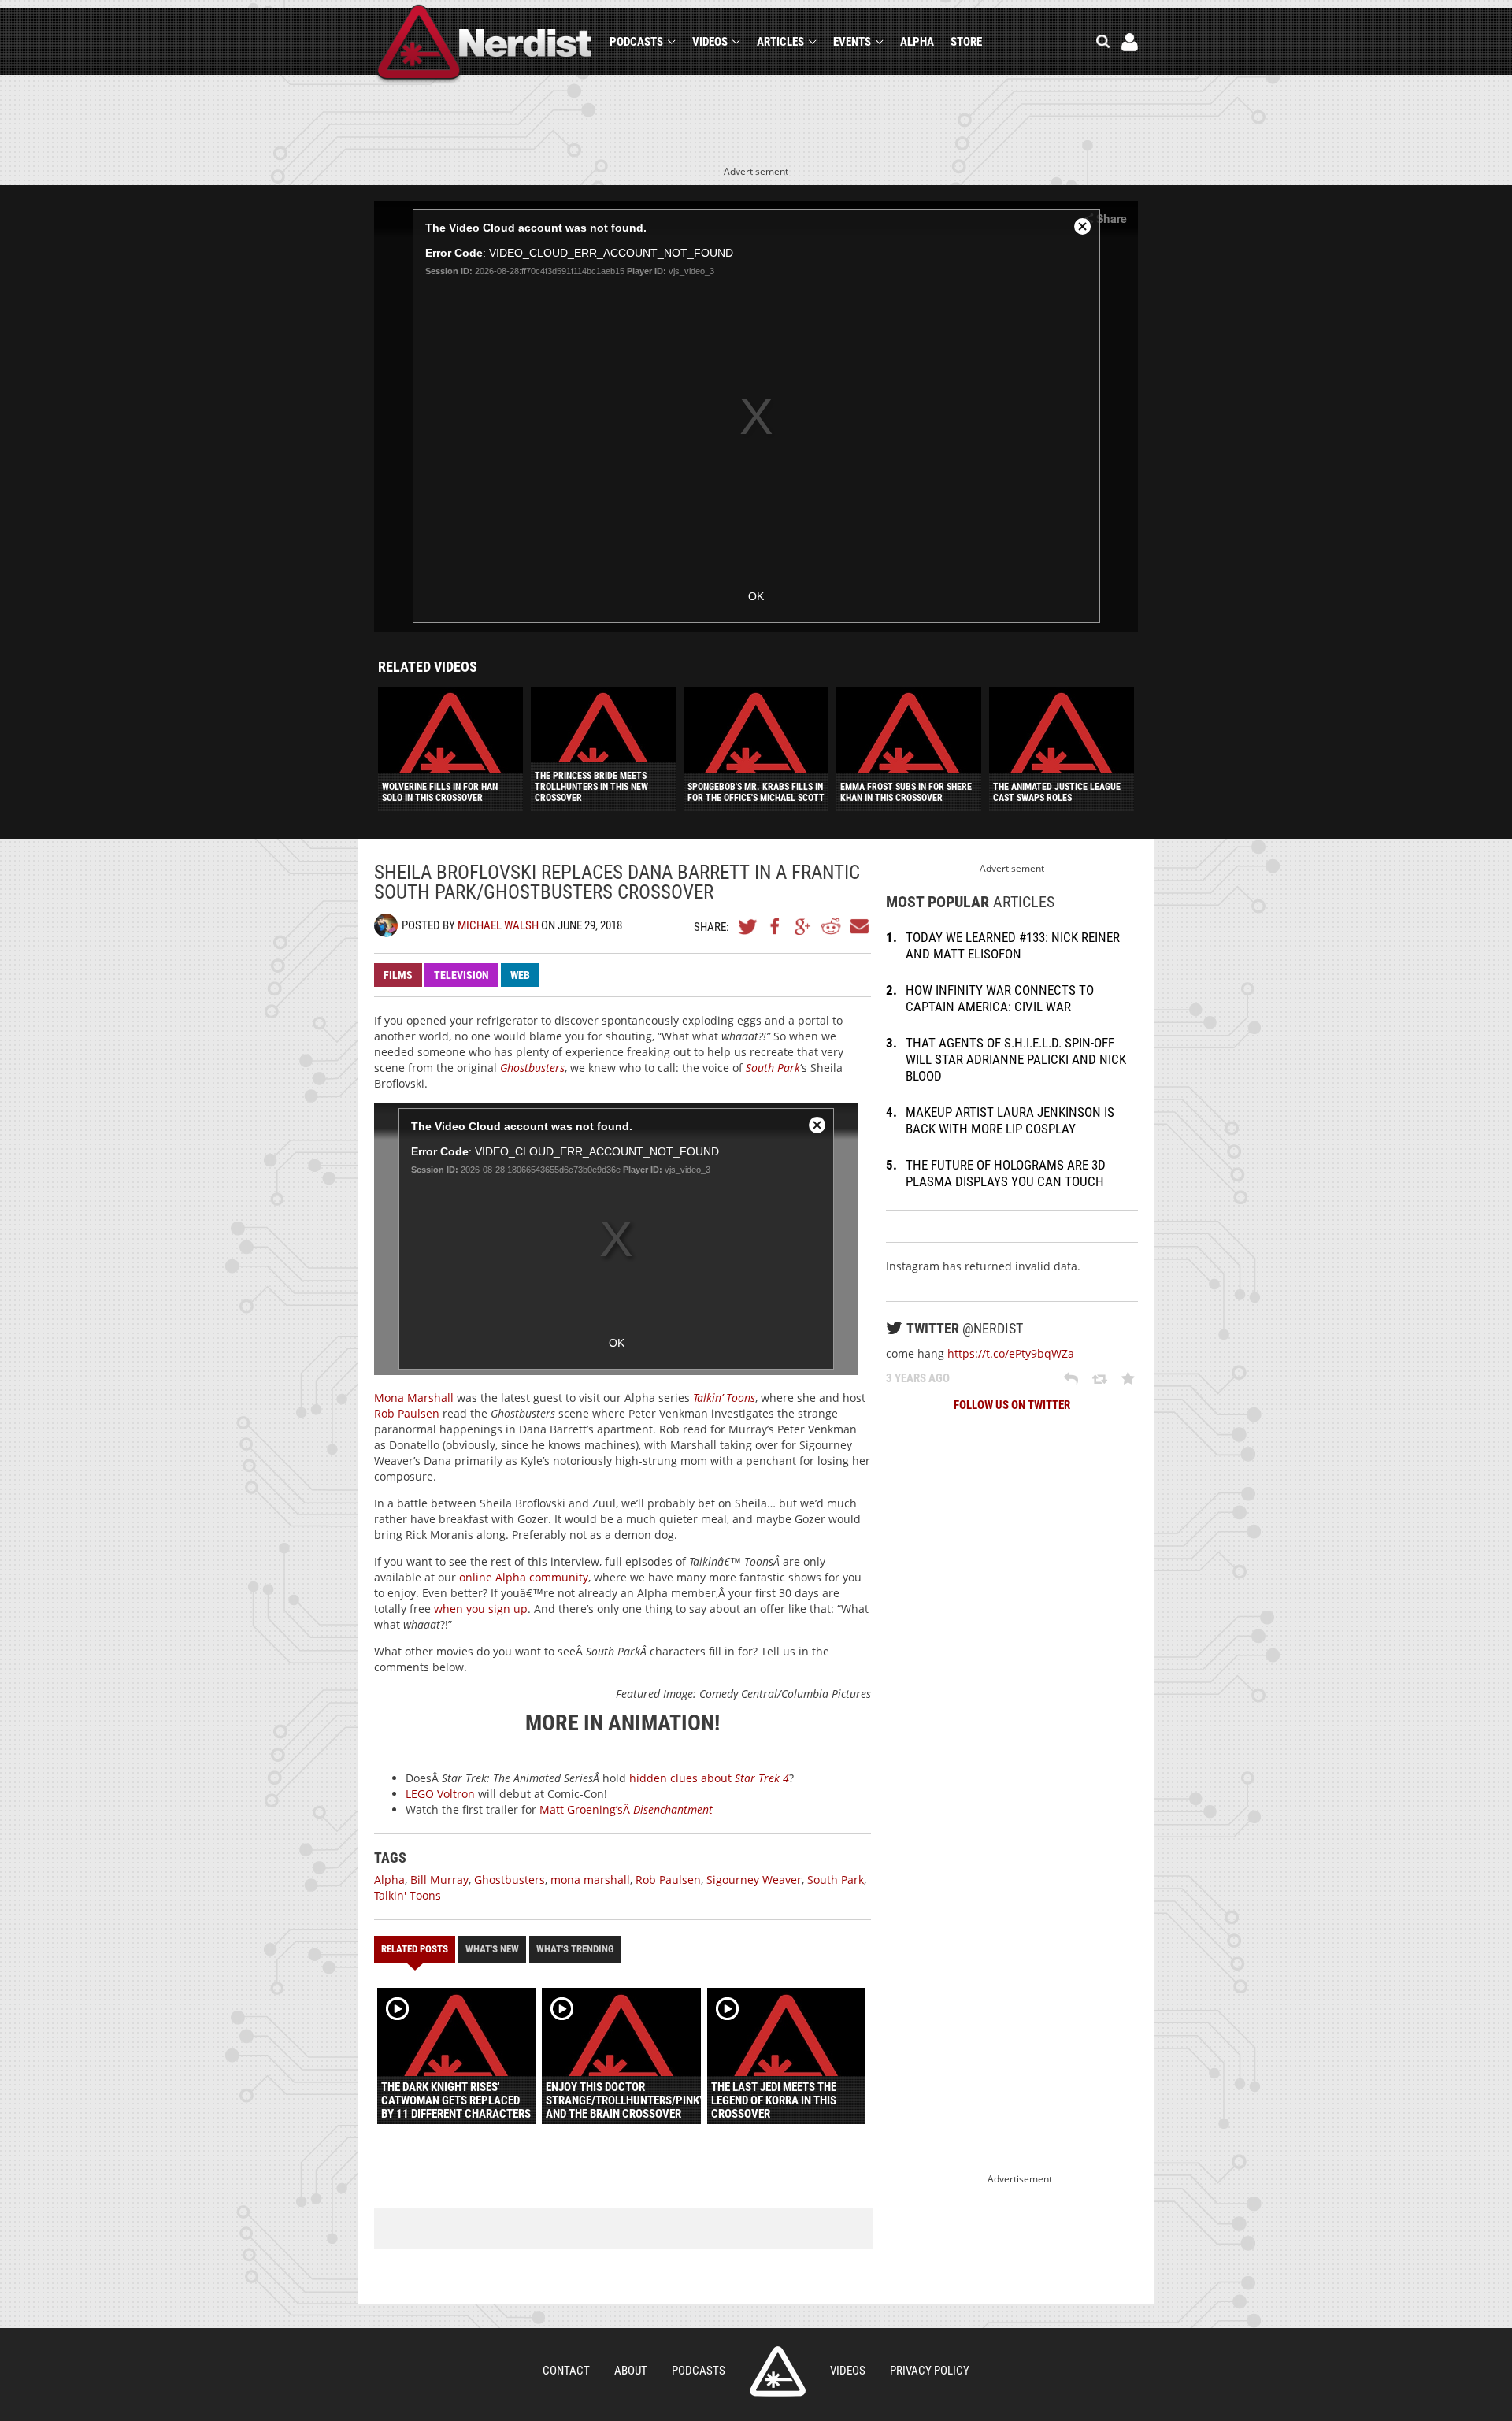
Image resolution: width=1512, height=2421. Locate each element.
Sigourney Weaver (754, 1880)
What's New (492, 1949)
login (1130, 42)
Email (858, 926)
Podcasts (636, 42)
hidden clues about (709, 1778)
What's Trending (575, 1949)
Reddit (831, 926)
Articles (780, 42)
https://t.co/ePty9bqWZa (1011, 1353)
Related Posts (415, 1949)
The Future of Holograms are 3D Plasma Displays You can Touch (1006, 1173)
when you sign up (481, 1609)
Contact (566, 2371)
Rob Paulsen (407, 1413)
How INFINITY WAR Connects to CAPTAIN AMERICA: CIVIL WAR (1000, 998)
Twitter (748, 926)
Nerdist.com (778, 2371)
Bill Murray (439, 1880)
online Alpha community (524, 1577)
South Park (836, 1880)
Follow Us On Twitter (1012, 1405)
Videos (710, 42)
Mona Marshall (414, 1398)
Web (520, 975)
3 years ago (918, 1378)
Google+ (803, 926)
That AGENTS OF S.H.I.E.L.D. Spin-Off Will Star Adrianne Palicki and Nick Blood (1016, 1059)
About (631, 2371)
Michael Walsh (498, 925)
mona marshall (590, 1880)
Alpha (917, 42)
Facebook (776, 926)
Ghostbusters (510, 1880)
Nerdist (485, 44)
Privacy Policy (930, 2371)
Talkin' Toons (408, 1895)
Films (398, 975)
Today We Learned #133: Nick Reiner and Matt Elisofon (1013, 945)
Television (461, 975)
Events (852, 42)
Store (966, 42)
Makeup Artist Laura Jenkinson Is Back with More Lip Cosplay (1010, 1120)
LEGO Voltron (440, 1794)
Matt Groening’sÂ (626, 1809)
